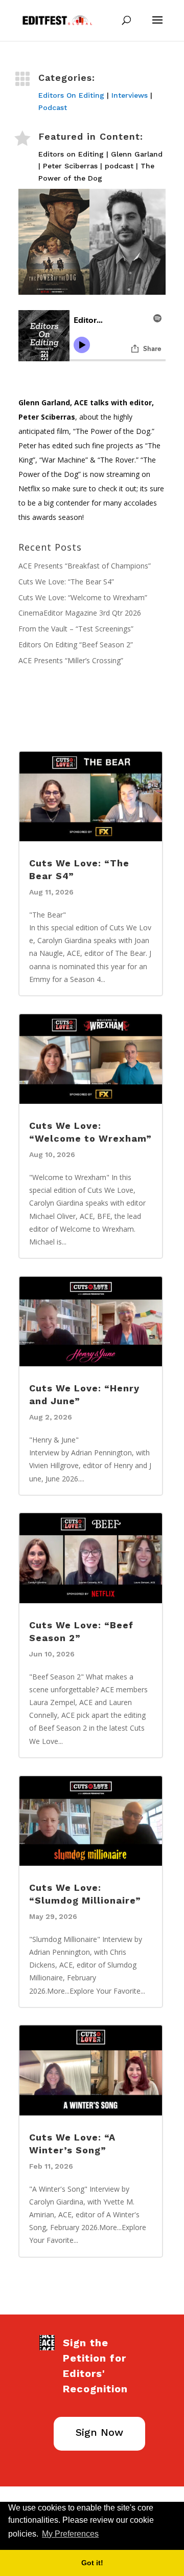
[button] (104, 2535)
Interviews (130, 95)
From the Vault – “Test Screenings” (76, 629)
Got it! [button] (92, 2563)
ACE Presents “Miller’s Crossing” (71, 660)
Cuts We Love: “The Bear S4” (66, 582)
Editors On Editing (71, 95)
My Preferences (70, 2534)
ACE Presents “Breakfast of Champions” (85, 566)
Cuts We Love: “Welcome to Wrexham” (83, 597)
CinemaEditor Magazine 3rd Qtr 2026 (80, 613)
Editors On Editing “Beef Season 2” (76, 645)
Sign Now (99, 2432)
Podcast (53, 107)
